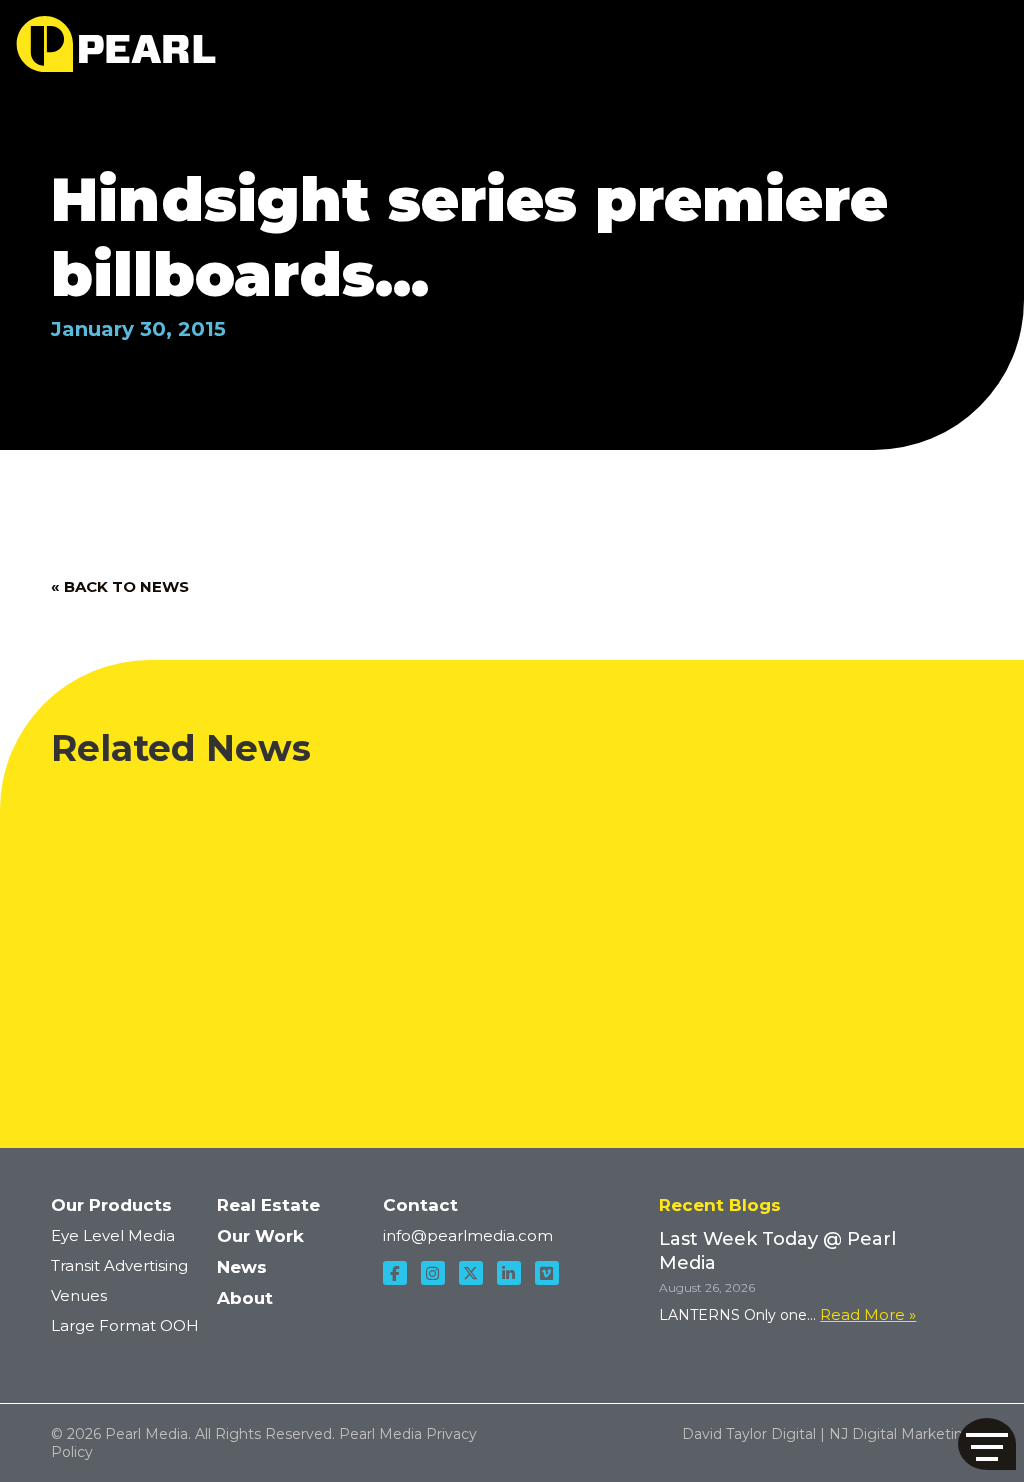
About (245, 1298)
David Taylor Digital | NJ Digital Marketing (827, 1434)
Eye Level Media (113, 1235)
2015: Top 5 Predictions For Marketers (727, 814)
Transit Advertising (119, 1265)
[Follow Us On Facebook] (395, 1273)
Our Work (260, 1236)
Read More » (868, 1314)
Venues (79, 1295)
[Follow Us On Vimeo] (547, 1273)
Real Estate (268, 1205)
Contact (420, 1205)
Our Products (111, 1205)
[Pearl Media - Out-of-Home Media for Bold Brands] (116, 44)
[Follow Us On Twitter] (471, 1273)
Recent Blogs (720, 1205)
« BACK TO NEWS (120, 586)
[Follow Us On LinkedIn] (509, 1273)
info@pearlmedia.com (468, 1235)
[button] (987, 1444)
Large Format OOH (125, 1325)
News (242, 1267)
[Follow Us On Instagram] (433, 1273)
